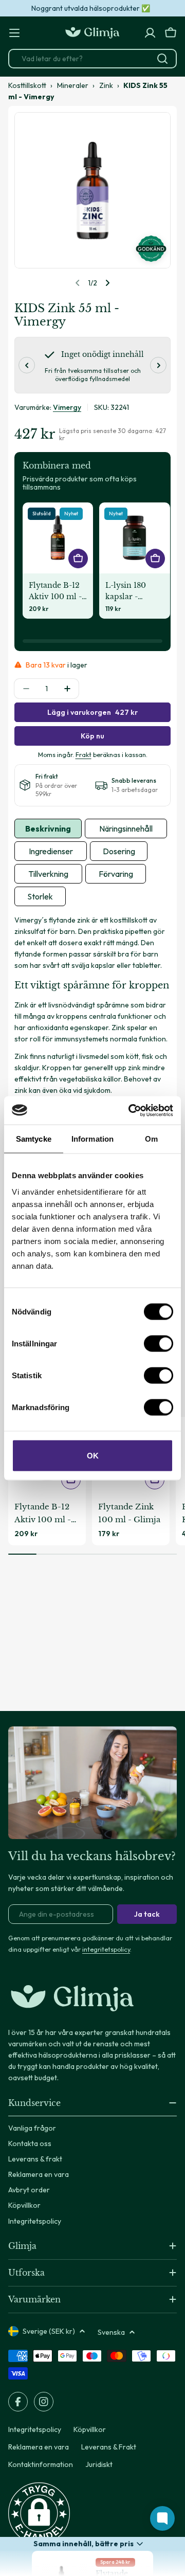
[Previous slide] (78, 283)
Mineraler (73, 85)
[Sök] (162, 59)
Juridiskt (99, 2464)
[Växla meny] (14, 33)
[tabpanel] (92, 1005)
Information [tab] (92, 1139)
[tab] (48, 828)
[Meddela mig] (78, 559)
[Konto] (150, 33)
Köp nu (92, 736)
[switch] (159, 1343)
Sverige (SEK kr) (49, 2331)
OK (93, 1455)
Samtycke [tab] (34, 1139)
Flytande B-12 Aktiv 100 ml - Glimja (55, 591)
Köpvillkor (90, 2429)
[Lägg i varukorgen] (155, 559)
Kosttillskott (27, 85)
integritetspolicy (106, 1949)
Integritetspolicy (35, 2429)
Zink (106, 85)
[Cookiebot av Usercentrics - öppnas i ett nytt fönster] (131, 1110)
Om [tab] (151, 1139)
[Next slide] (107, 283)
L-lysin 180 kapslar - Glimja (126, 591)
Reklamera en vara (39, 2447)
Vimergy (67, 407)
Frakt (84, 754)
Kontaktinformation (41, 2464)
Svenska (111, 2332)
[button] (39, 2513)
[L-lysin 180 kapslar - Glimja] (134, 538)
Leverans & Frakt (109, 2447)
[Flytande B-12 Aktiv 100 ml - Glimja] (58, 538)
